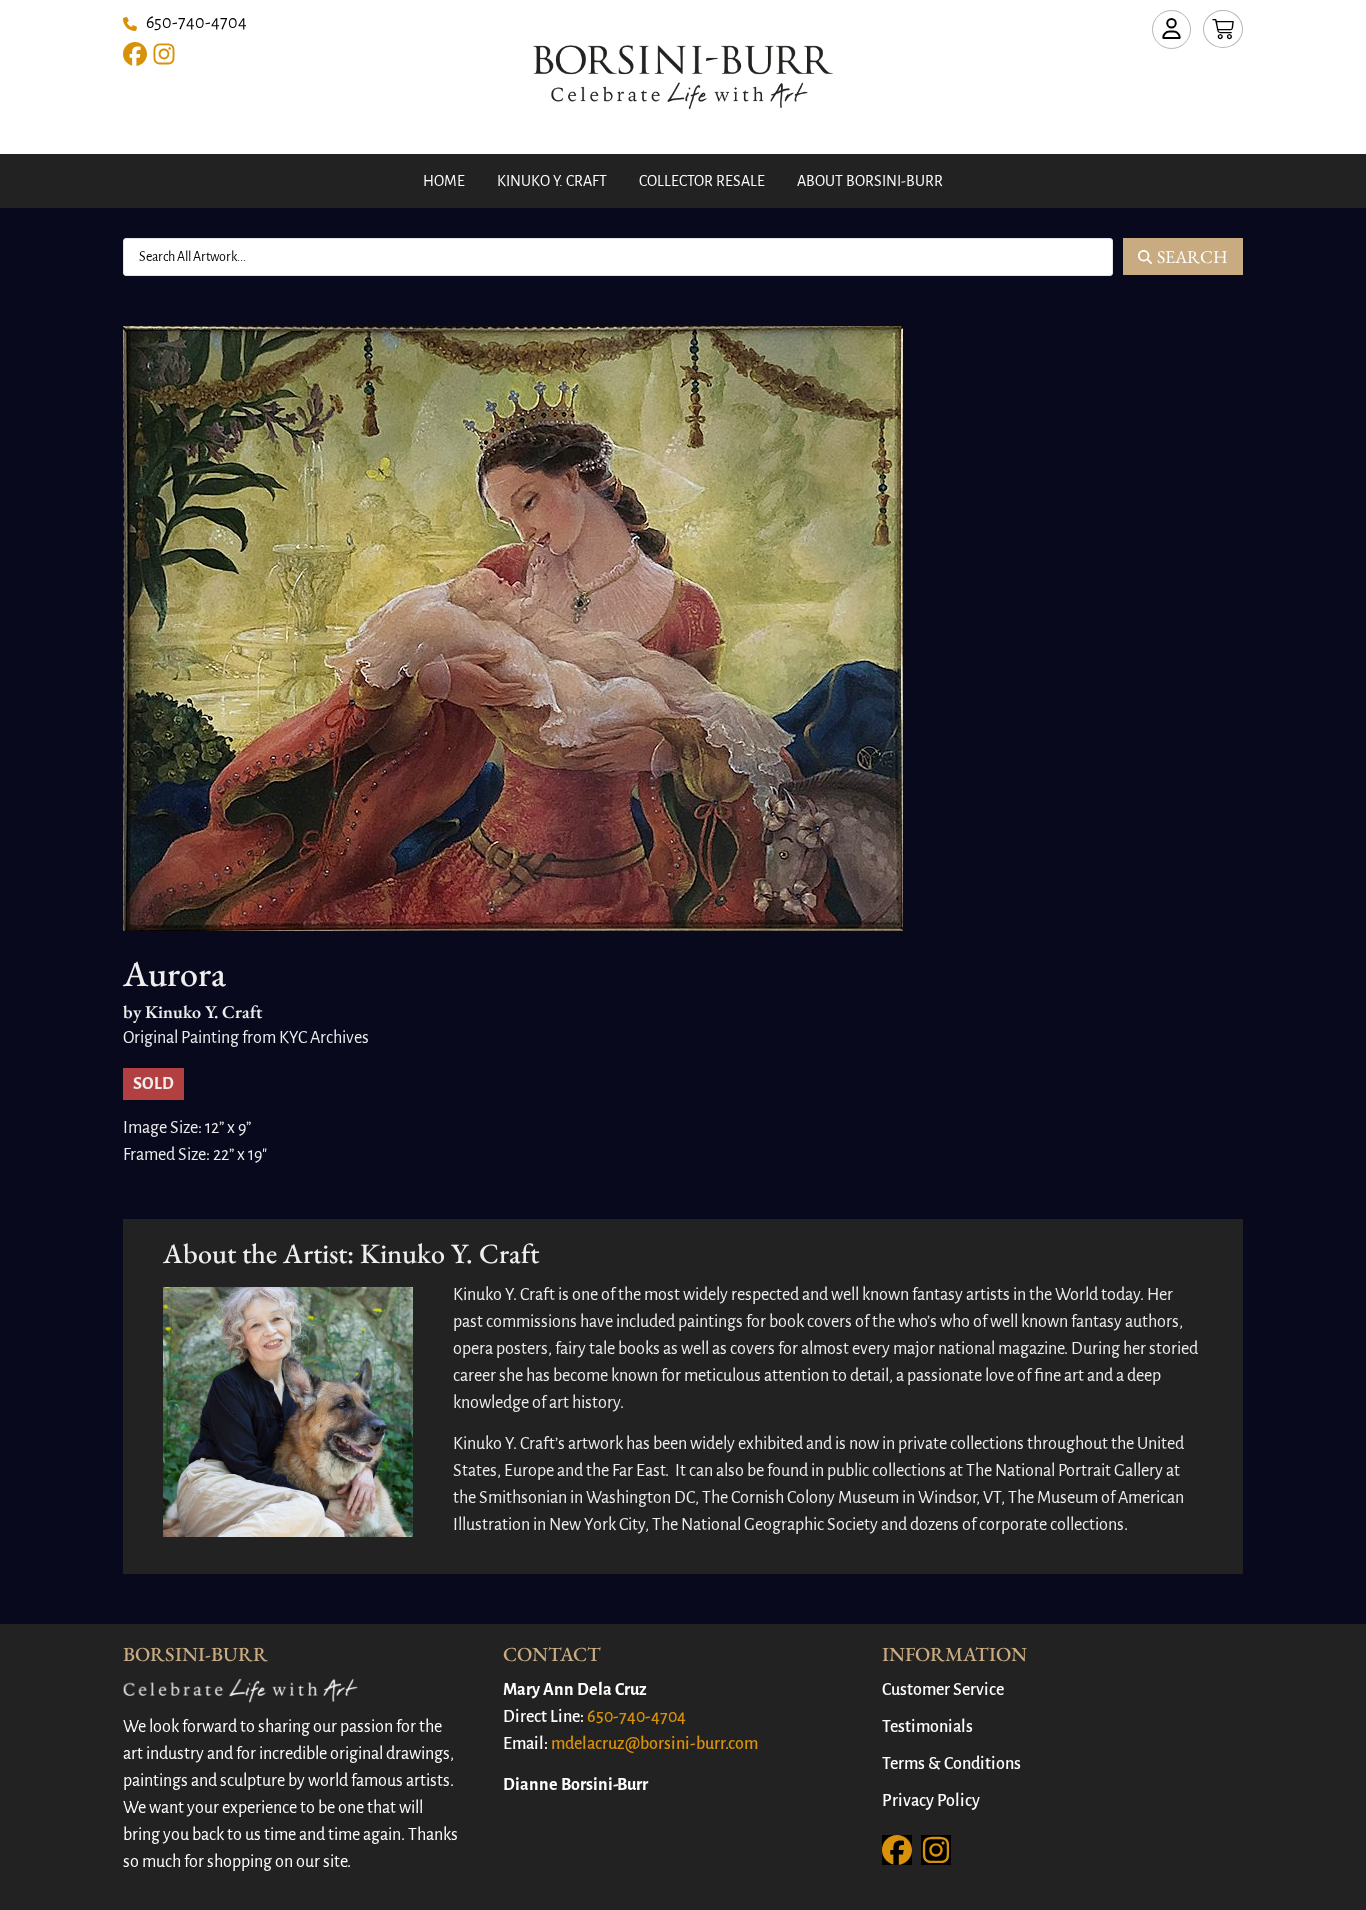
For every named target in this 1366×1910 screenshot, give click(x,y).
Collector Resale (702, 181)
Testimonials (927, 1727)
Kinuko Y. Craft (552, 181)
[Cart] (1223, 29)
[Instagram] (164, 54)
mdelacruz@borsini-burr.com (654, 1744)
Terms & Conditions (951, 1764)
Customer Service (943, 1690)
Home (444, 181)
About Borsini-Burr (870, 181)
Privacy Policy (931, 1801)
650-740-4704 (636, 1717)
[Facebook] (135, 54)
